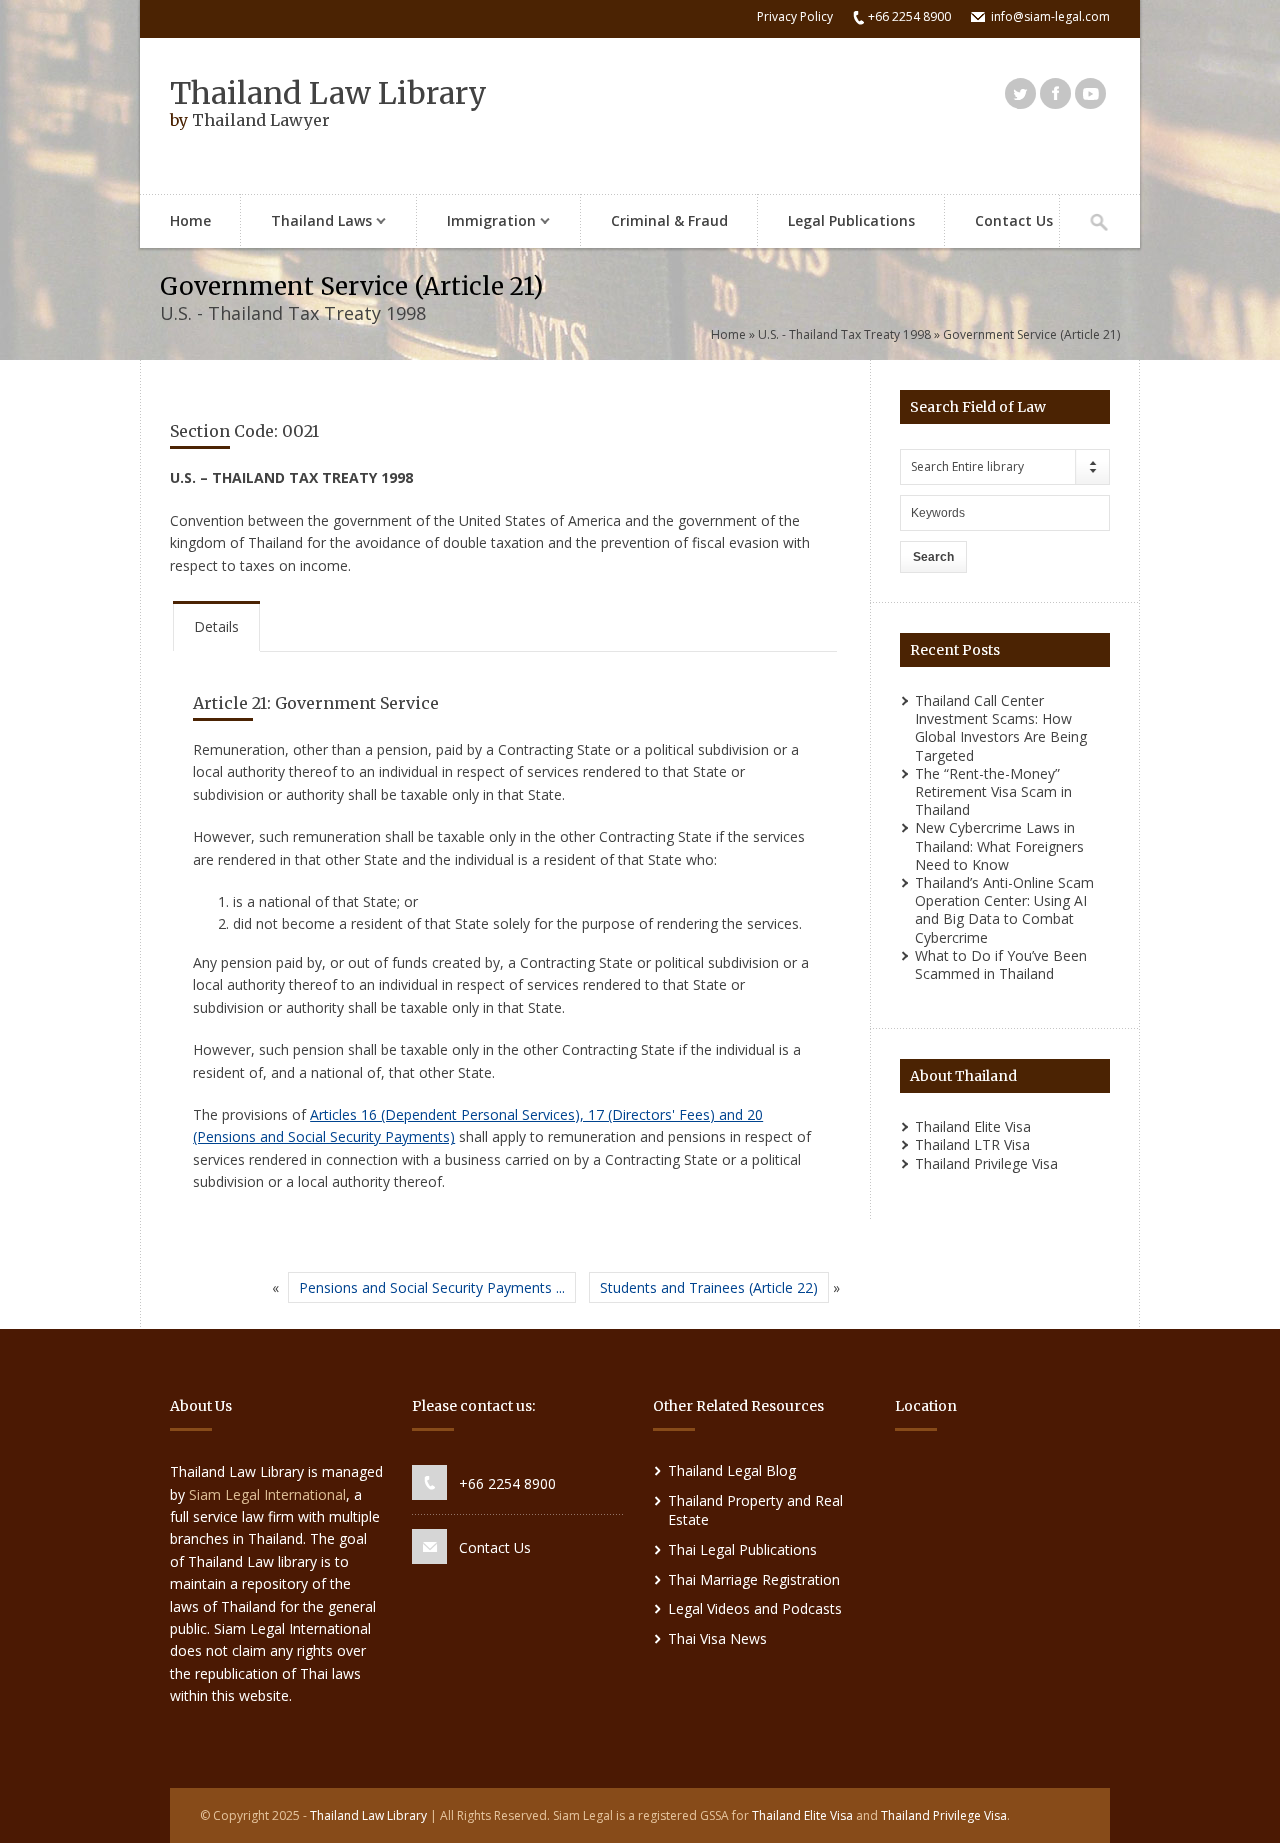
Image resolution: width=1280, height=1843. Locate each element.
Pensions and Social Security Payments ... (432, 1287)
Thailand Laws (306, 222)
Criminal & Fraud (669, 220)
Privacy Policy (795, 16)
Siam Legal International (267, 1494)
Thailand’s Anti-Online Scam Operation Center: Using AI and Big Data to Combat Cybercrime (1004, 910)
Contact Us (1014, 220)
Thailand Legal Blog (732, 1470)
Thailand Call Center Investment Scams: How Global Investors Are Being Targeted (1001, 728)
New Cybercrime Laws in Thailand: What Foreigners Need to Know (999, 845)
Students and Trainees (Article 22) (709, 1287)
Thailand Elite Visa (973, 1126)
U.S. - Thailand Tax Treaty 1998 (844, 334)
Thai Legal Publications (742, 1549)
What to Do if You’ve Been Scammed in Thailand (1001, 964)
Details (216, 626)
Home (190, 220)
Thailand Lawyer (261, 120)
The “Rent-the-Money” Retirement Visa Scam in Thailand (993, 791)
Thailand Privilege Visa (986, 1163)
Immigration (476, 222)
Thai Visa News (717, 1638)
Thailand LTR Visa (972, 1144)
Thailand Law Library (328, 93)
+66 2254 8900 (507, 1483)
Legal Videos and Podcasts (755, 1608)
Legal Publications (851, 220)
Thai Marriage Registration (754, 1579)
